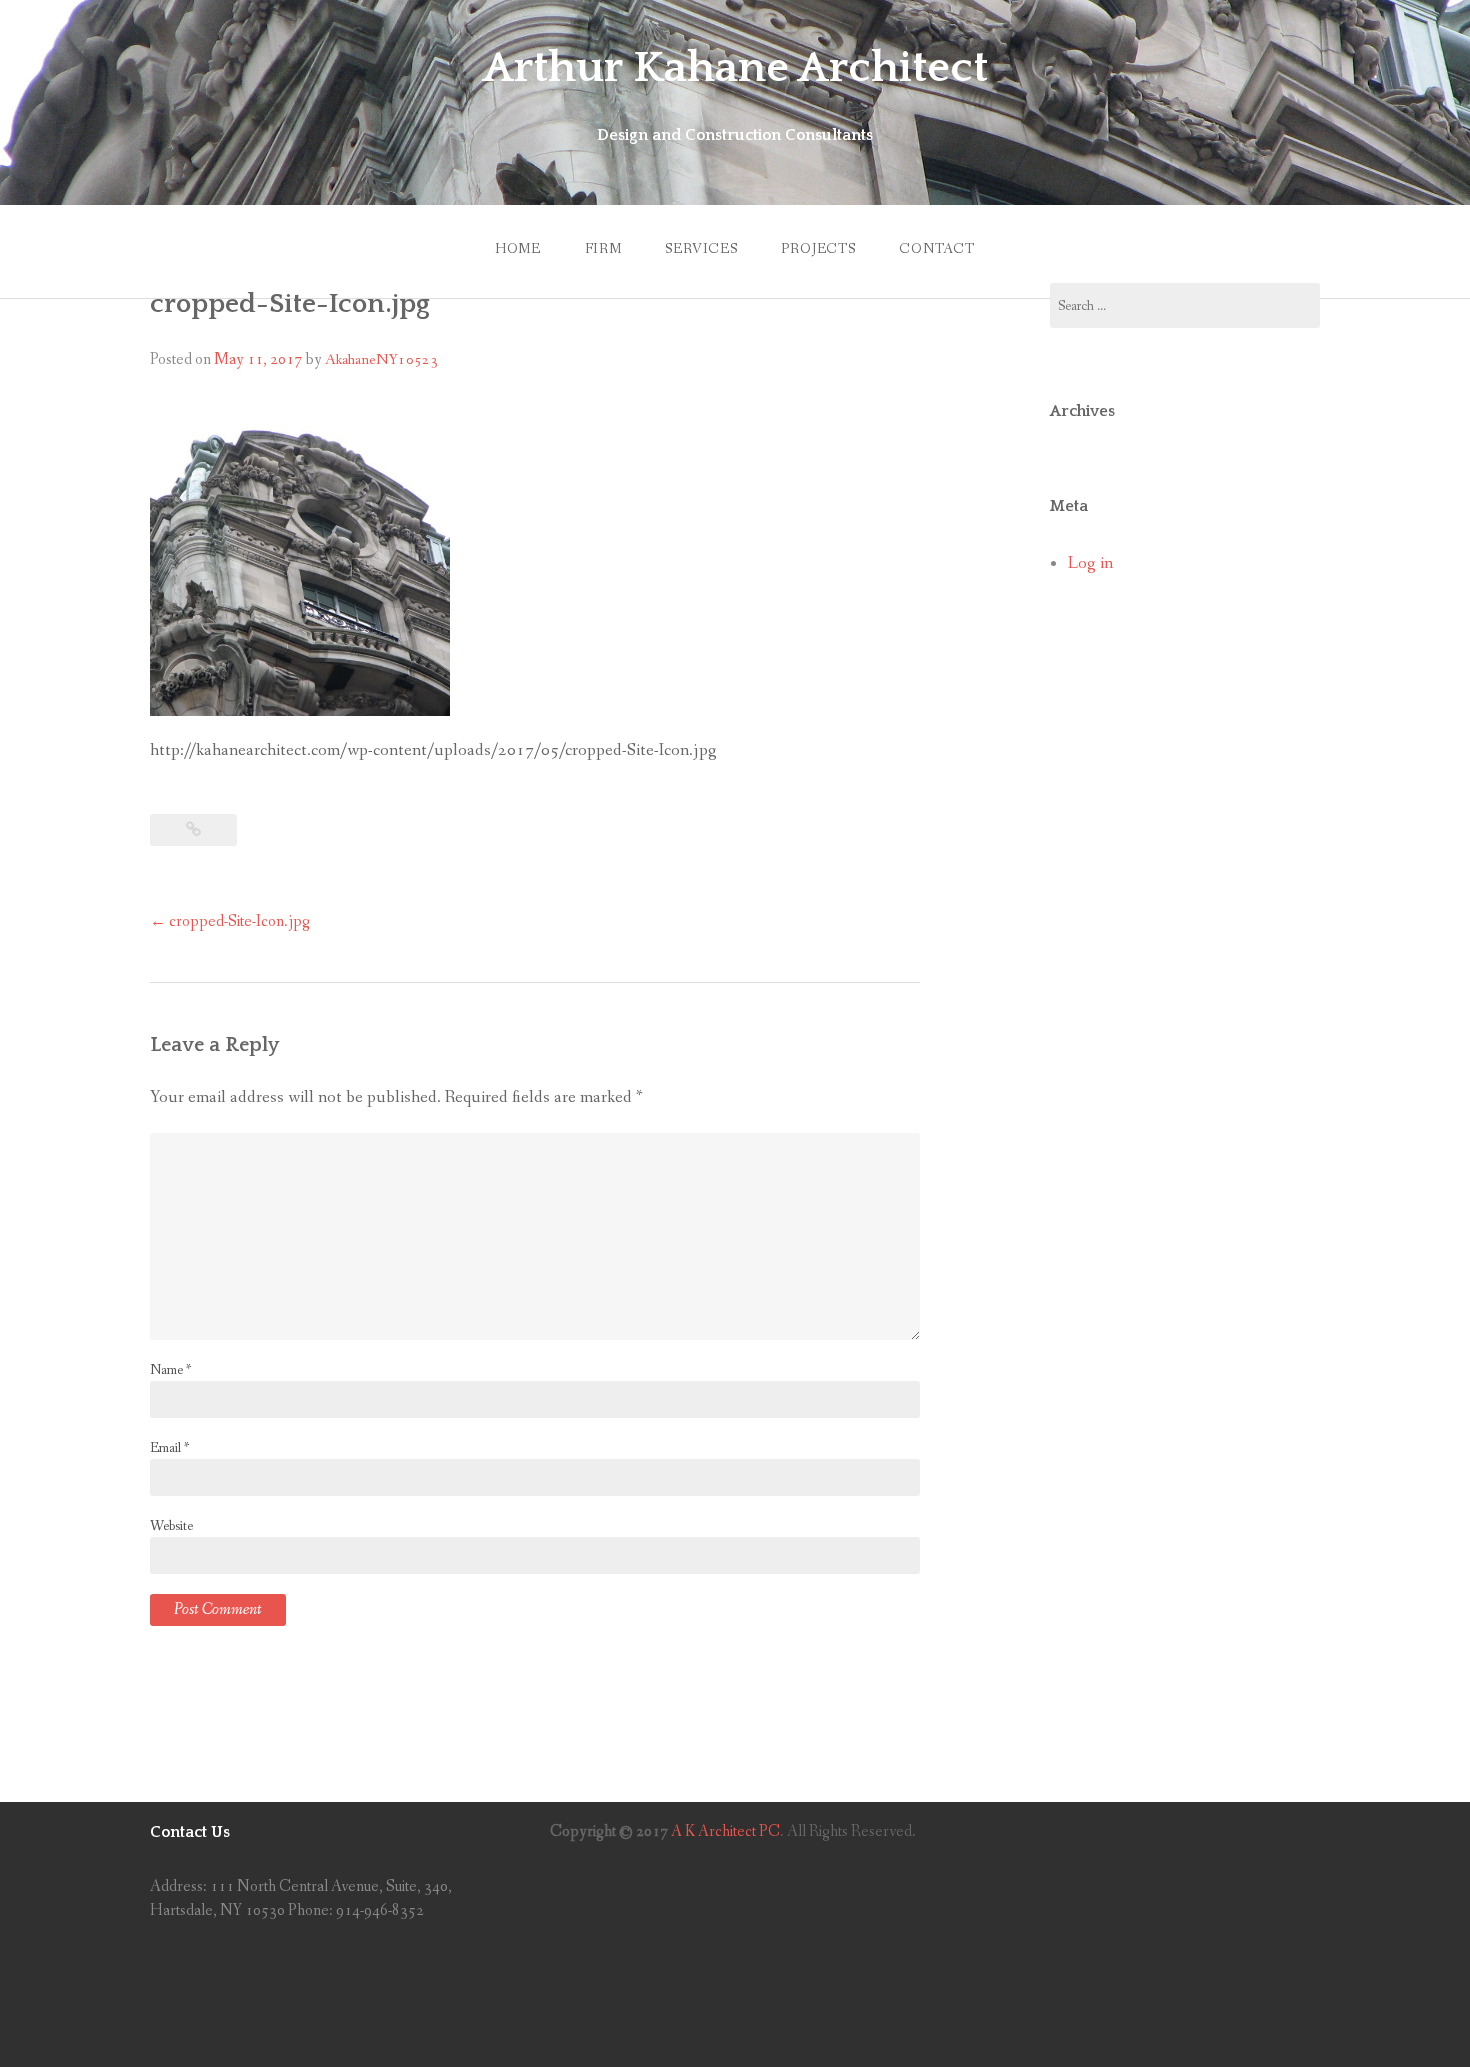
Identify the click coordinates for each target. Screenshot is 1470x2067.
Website (171, 1526)
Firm (603, 249)
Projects (818, 249)
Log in (1090, 563)
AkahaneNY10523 (381, 360)
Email (169, 1448)
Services (701, 249)
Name (170, 1370)
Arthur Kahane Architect (735, 68)
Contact (937, 249)
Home (518, 249)
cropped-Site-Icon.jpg (230, 921)
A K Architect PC (725, 1831)
